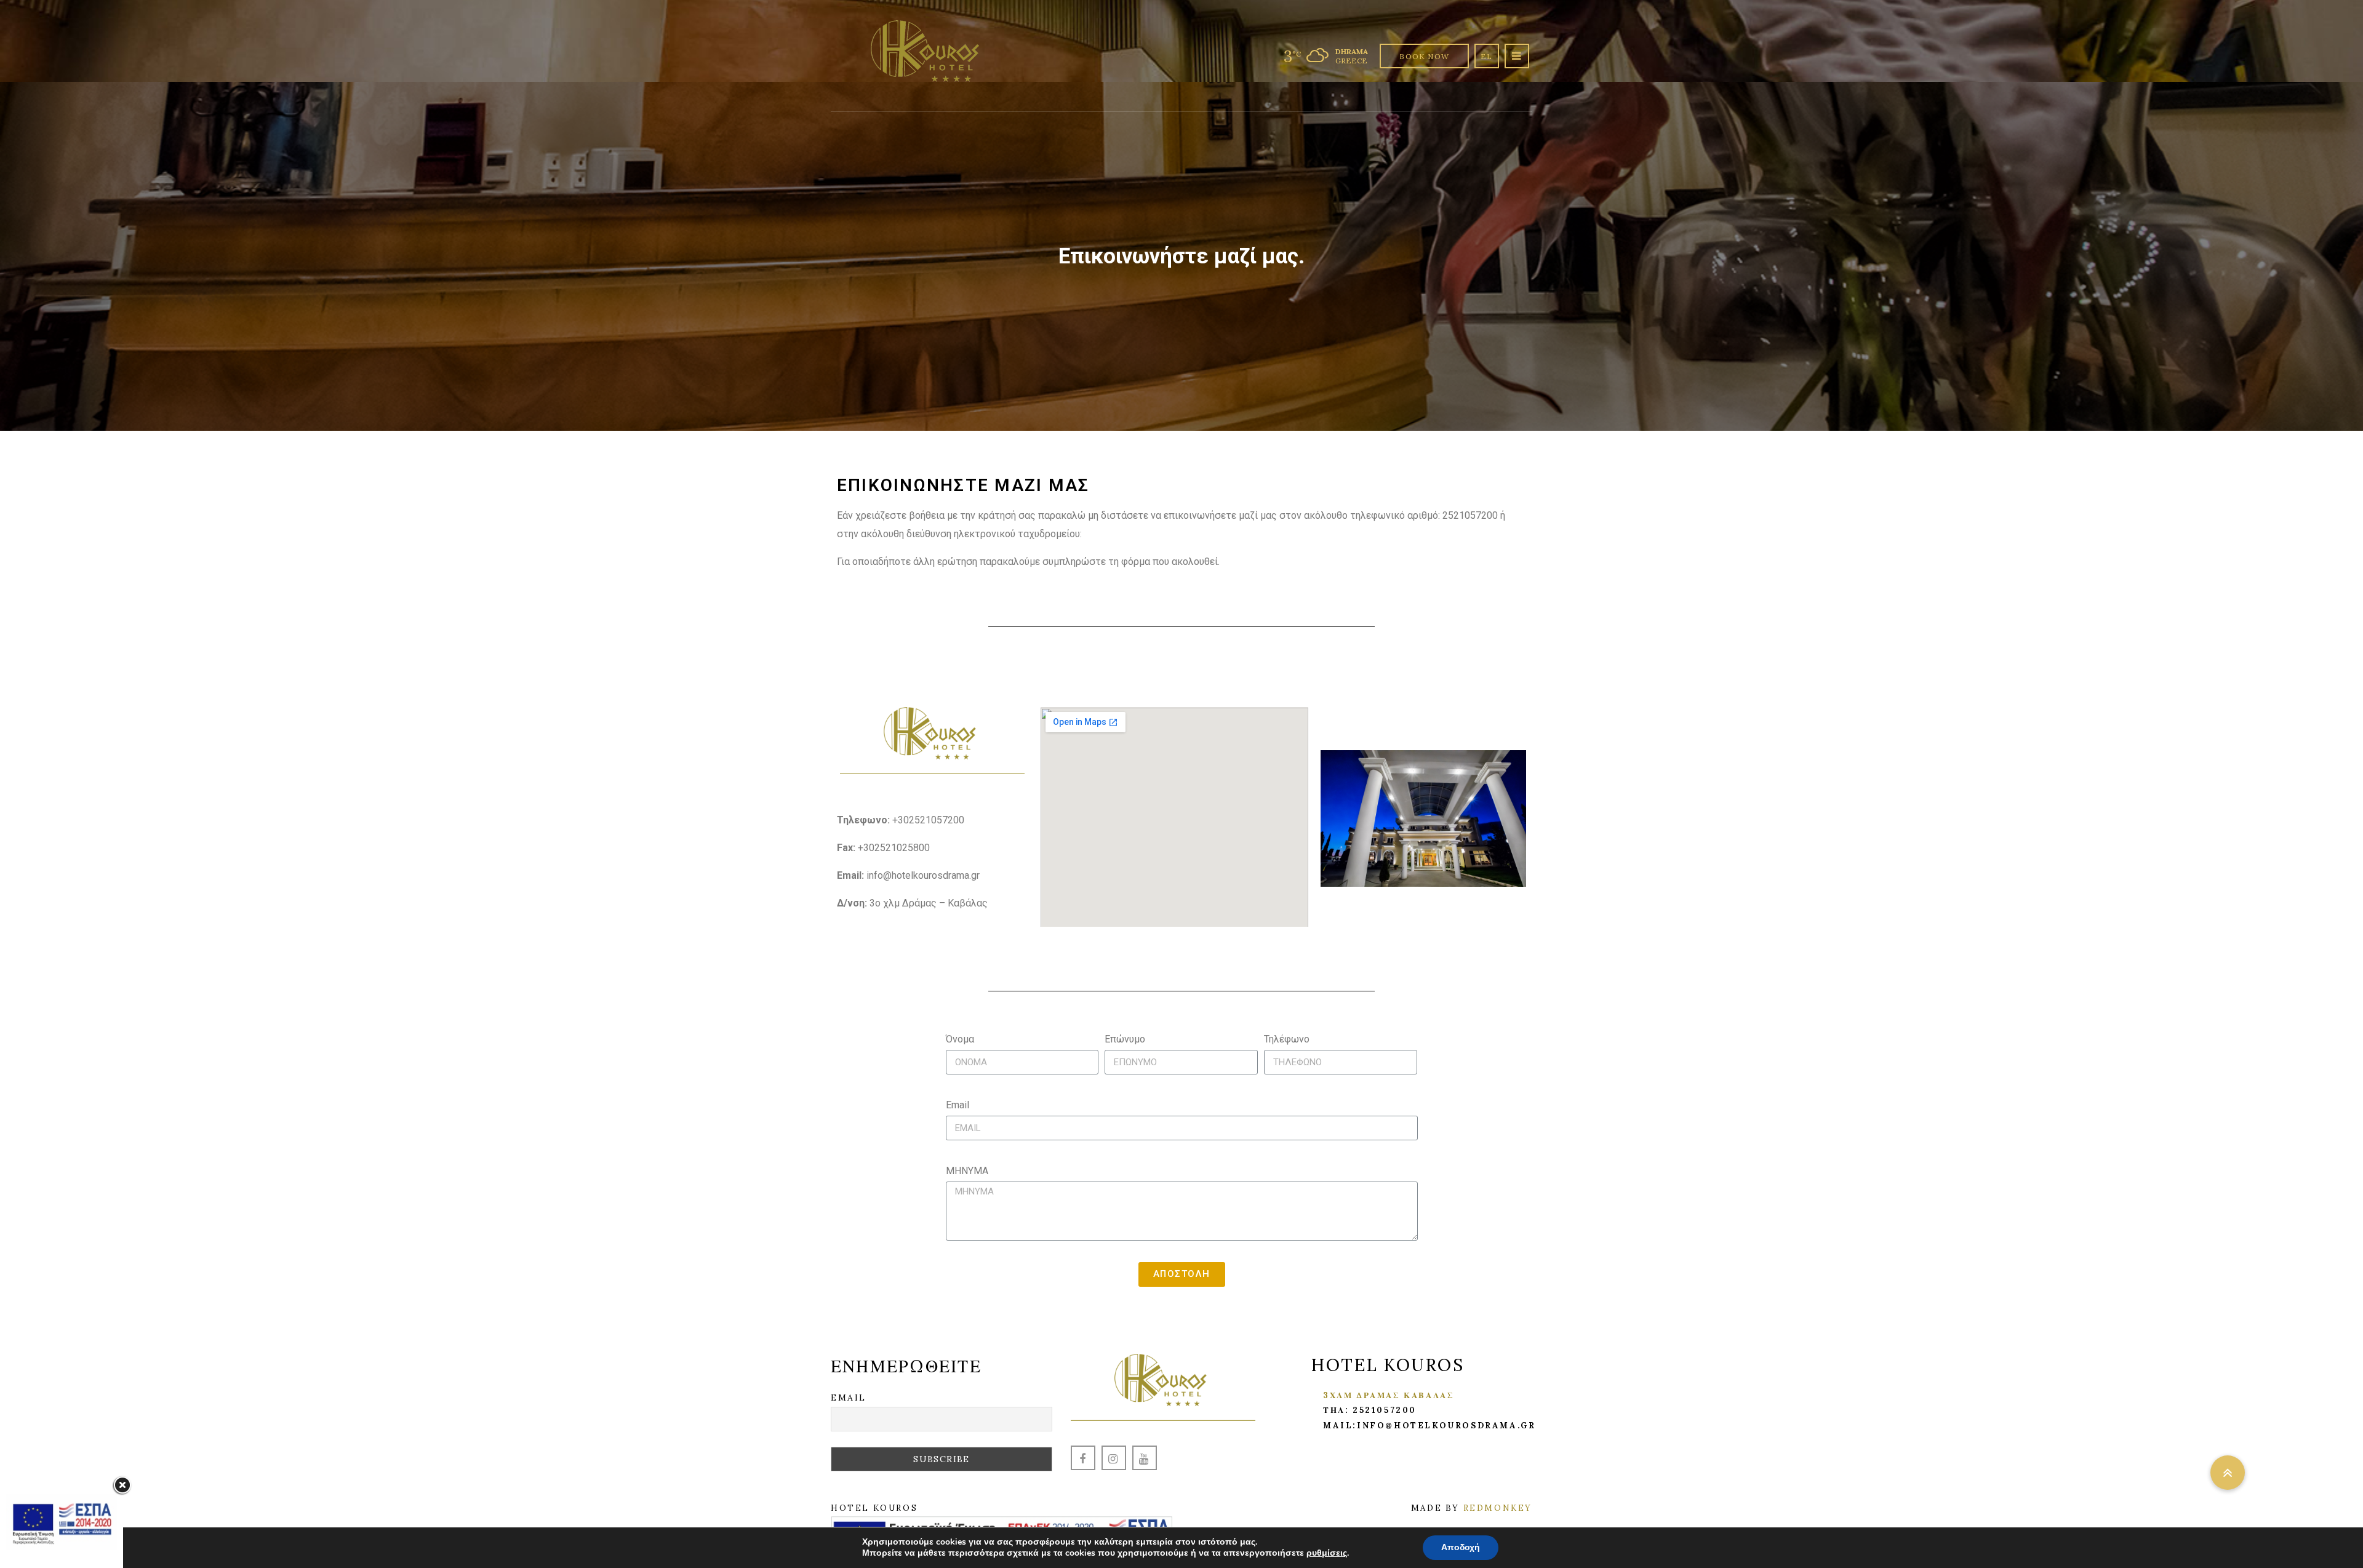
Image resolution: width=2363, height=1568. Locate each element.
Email (958, 1105)
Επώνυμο (1125, 1039)
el (1486, 56)
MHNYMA (967, 1171)
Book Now (1424, 56)
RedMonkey (1498, 1508)
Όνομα (960, 1039)
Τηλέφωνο (1287, 1039)
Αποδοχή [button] (1461, 1547)
